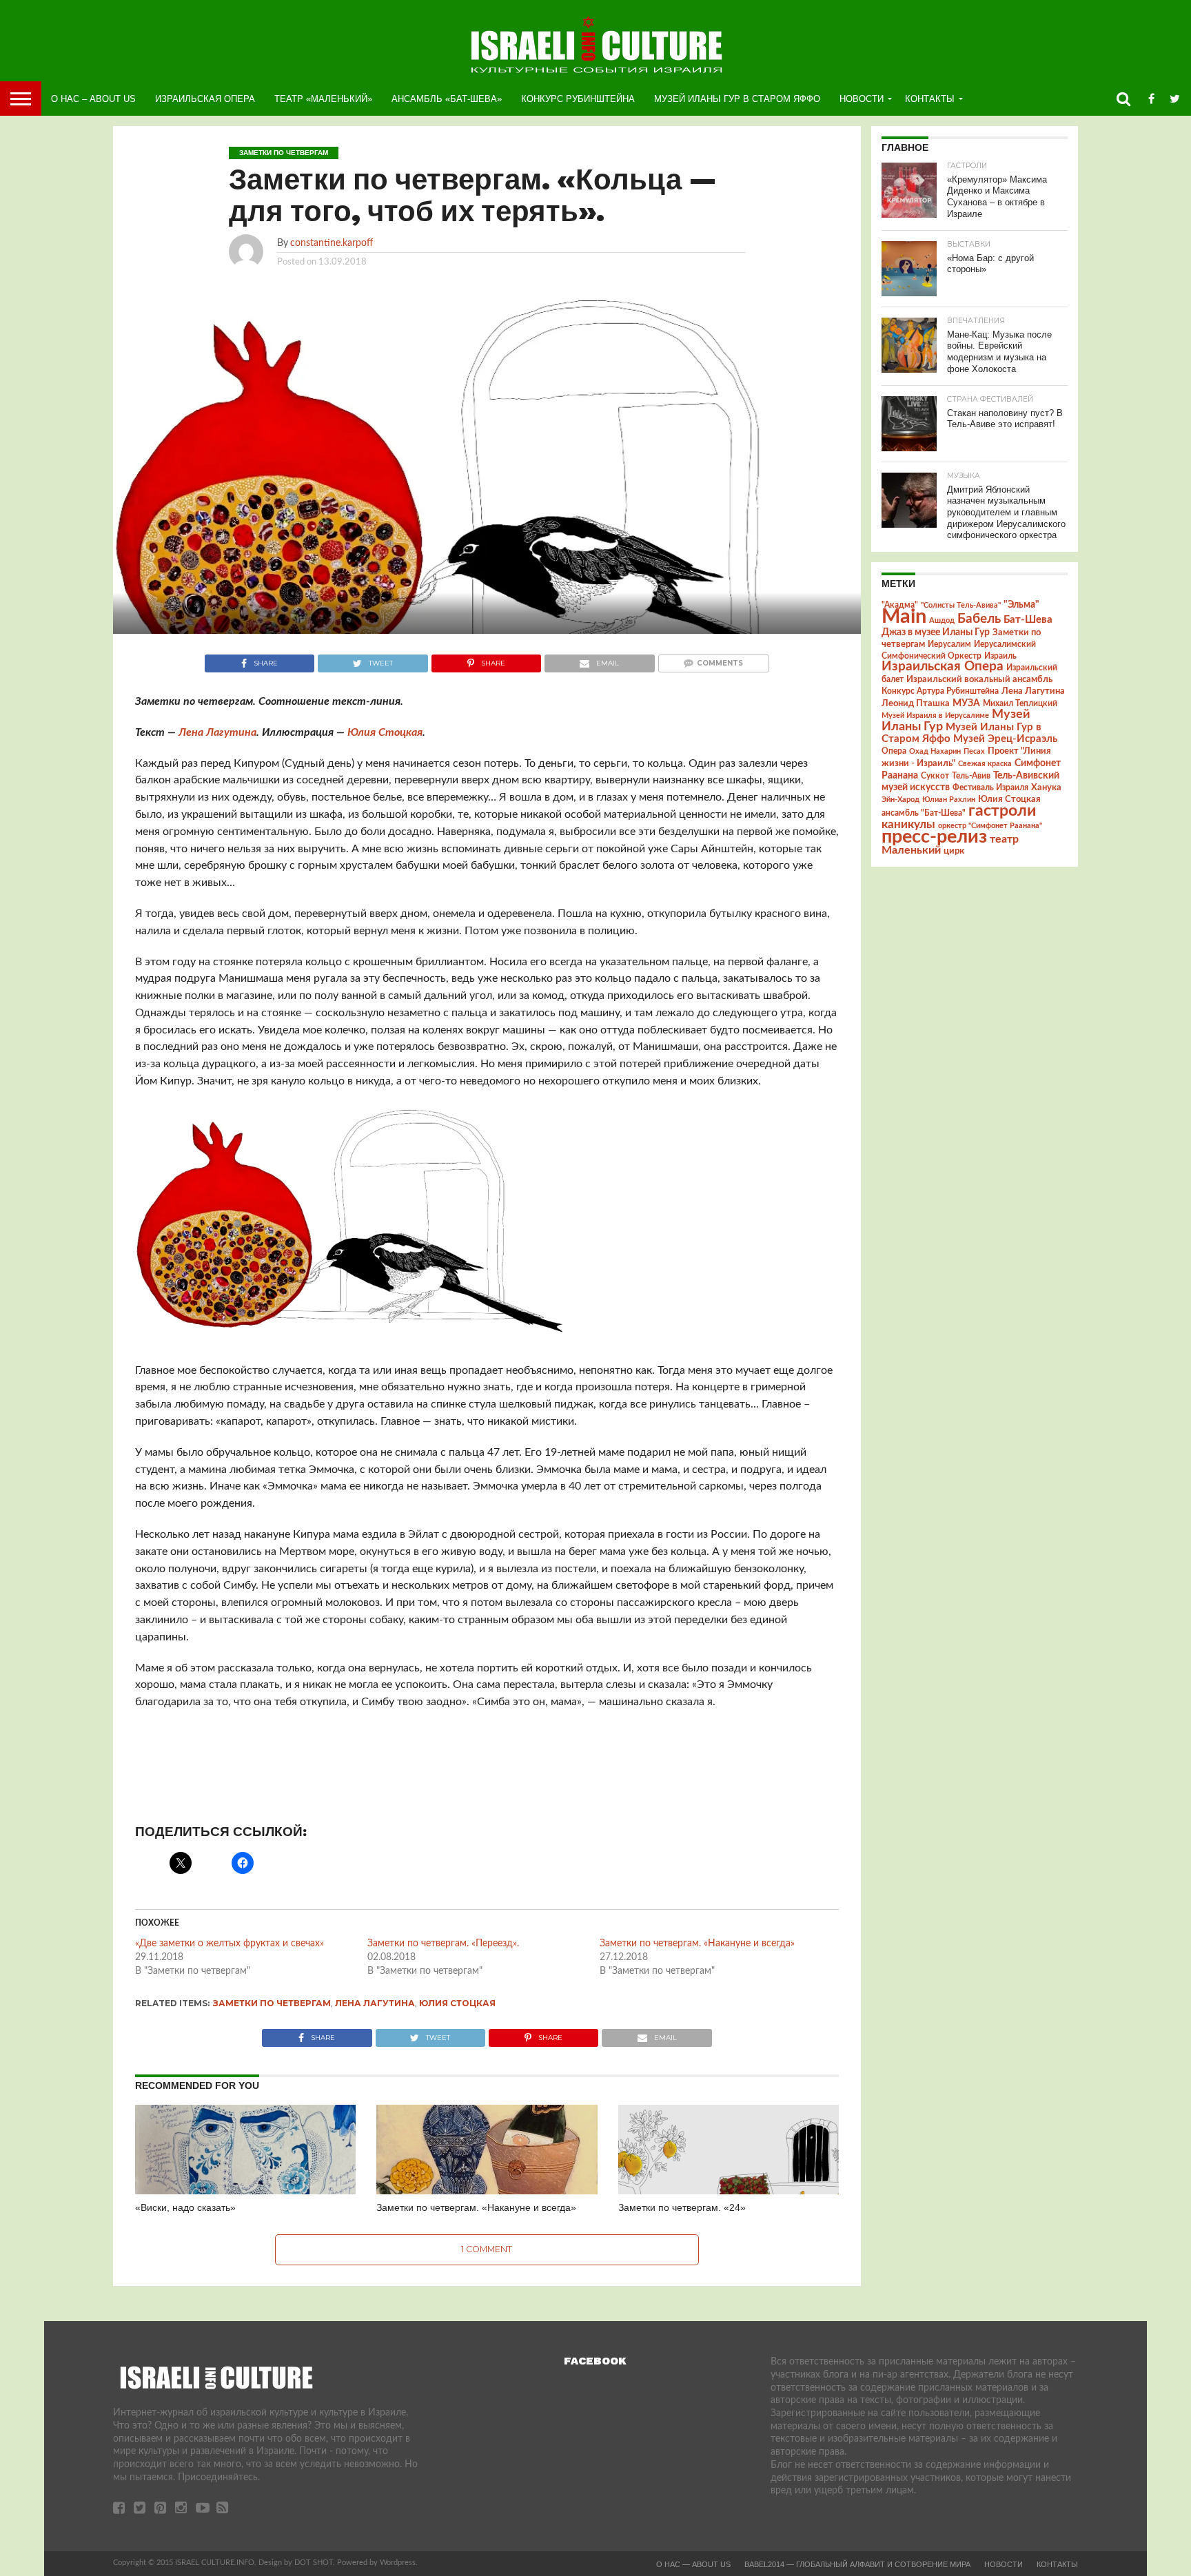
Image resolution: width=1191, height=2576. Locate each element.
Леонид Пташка (916, 703)
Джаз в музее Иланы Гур (936, 632)
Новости (862, 99)
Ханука (1046, 787)
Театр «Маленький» (323, 99)
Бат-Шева (1028, 620)
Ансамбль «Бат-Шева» (447, 99)
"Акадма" (900, 605)
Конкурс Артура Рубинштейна (940, 691)
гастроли (1002, 811)
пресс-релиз (934, 837)
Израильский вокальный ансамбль (979, 679)
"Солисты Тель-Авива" (961, 605)
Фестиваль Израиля (990, 787)
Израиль (1000, 656)
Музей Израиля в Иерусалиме (935, 715)
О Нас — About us (693, 2564)
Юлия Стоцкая (385, 732)
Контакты (930, 99)
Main (904, 617)
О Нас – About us (93, 99)
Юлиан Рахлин (949, 800)
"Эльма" (1021, 605)
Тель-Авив (971, 776)
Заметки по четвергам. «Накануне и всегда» (697, 1944)
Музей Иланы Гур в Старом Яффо (737, 99)
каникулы (908, 824)
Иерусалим (949, 644)
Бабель (979, 619)
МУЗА (966, 703)
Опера (894, 751)
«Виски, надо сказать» (185, 2207)
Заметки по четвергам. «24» (682, 2207)
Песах (974, 751)
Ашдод (942, 620)
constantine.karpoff (332, 243)
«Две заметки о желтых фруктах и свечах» (230, 1944)
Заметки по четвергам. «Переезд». (443, 1944)
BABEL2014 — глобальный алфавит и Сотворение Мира (857, 2564)
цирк (954, 851)
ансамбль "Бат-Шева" (924, 813)
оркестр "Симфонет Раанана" (990, 826)
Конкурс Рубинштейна (578, 99)
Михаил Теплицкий (1020, 703)
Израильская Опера (205, 99)
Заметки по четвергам (272, 2003)
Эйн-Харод (900, 800)
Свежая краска (985, 764)
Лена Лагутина (217, 732)
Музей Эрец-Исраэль (1005, 739)
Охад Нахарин (935, 751)
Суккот (935, 776)
